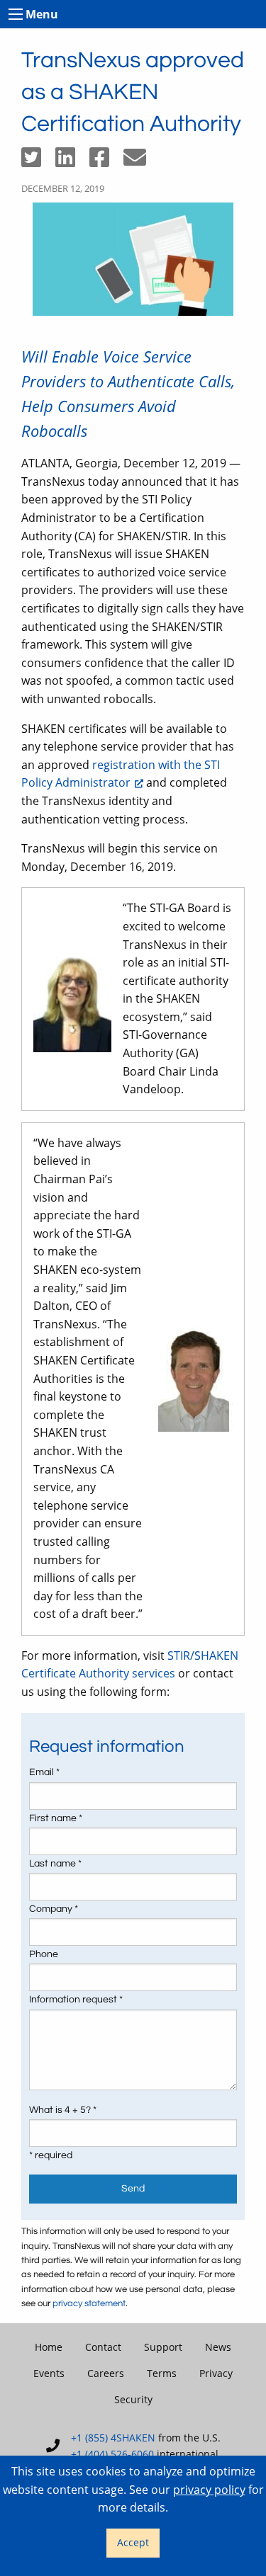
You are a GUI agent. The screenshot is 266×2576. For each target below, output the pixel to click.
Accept (133, 2542)
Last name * (55, 1864)
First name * (56, 1818)
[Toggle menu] (16, 14)
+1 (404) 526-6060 (112, 2454)
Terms (162, 2373)
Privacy (216, 2373)
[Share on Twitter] (38, 161)
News (218, 2347)
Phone (44, 1954)
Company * (54, 1909)
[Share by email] (140, 161)
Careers (106, 2373)
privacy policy (209, 2490)
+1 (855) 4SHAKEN (113, 2438)
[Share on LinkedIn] (72, 161)
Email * (44, 1772)
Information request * (76, 2000)
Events (49, 2373)
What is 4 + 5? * (63, 2110)
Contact (103, 2347)
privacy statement (89, 2304)
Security (133, 2399)
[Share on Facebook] (106, 161)
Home (49, 2347)
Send (133, 2188)
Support (163, 2347)
